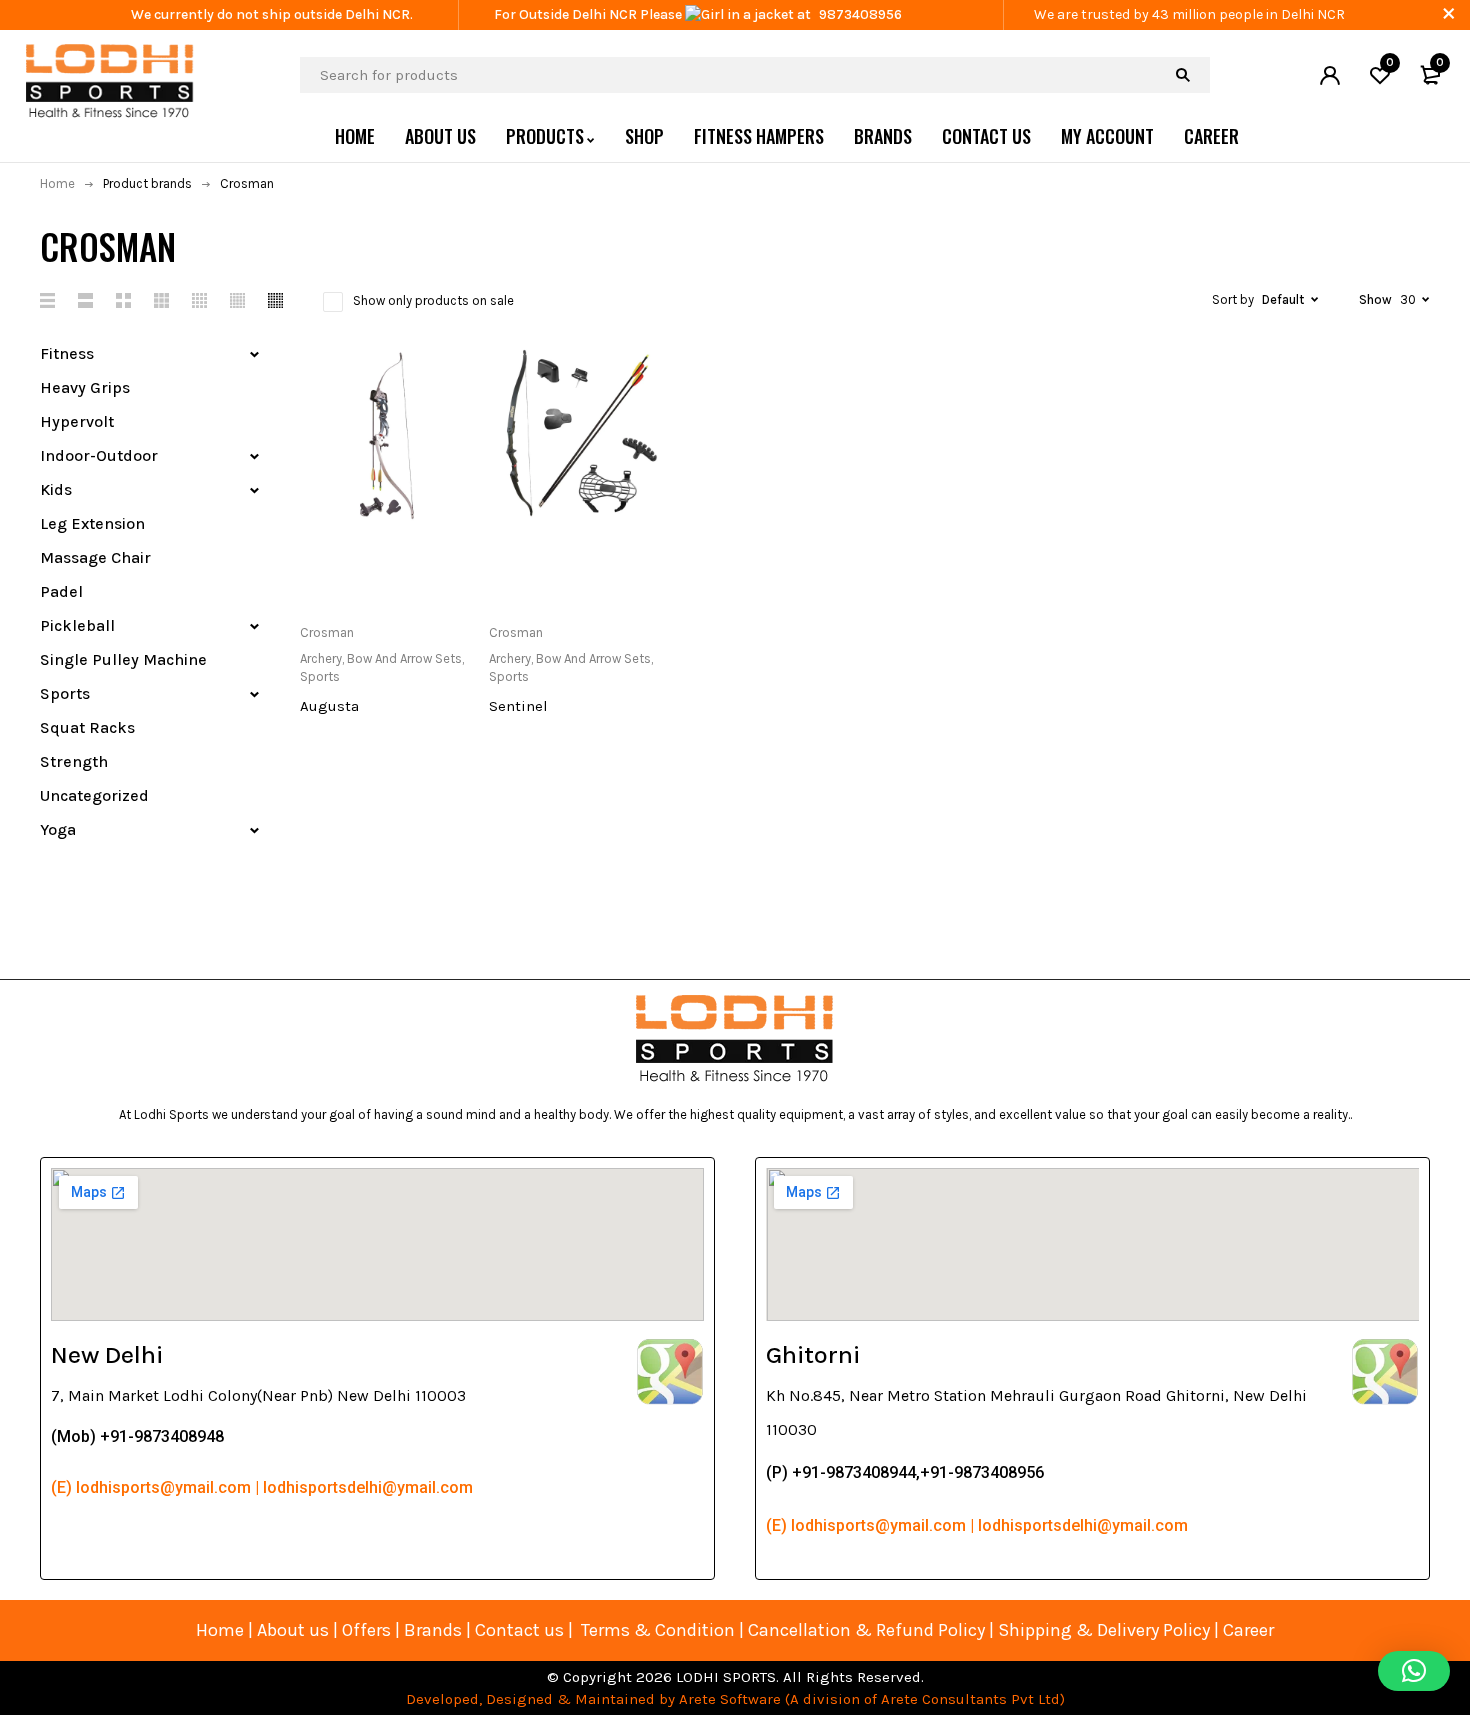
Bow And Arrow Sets (404, 658)
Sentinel (518, 706)
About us (293, 1630)
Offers (366, 1630)
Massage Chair (95, 557)
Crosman (327, 632)
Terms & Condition (658, 1630)
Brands (435, 1630)
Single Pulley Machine (123, 659)
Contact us (519, 1630)
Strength (74, 761)
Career (1248, 1630)
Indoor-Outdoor (99, 455)
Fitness (67, 353)
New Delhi (107, 1354)
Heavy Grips (85, 387)
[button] (1414, 1671)
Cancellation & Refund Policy (866, 1630)
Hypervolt (77, 421)
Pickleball (77, 625)
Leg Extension (92, 523)
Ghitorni (813, 1354)
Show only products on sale (433, 300)
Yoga (58, 829)
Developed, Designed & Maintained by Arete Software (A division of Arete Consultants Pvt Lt (728, 1699)
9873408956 (860, 14)
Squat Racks (87, 727)
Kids (56, 489)
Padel (61, 591)
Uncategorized (94, 795)
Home (57, 183)
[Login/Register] (1330, 75)
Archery (321, 658)
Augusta (329, 706)
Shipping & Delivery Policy (1104, 1630)
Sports (65, 693)
